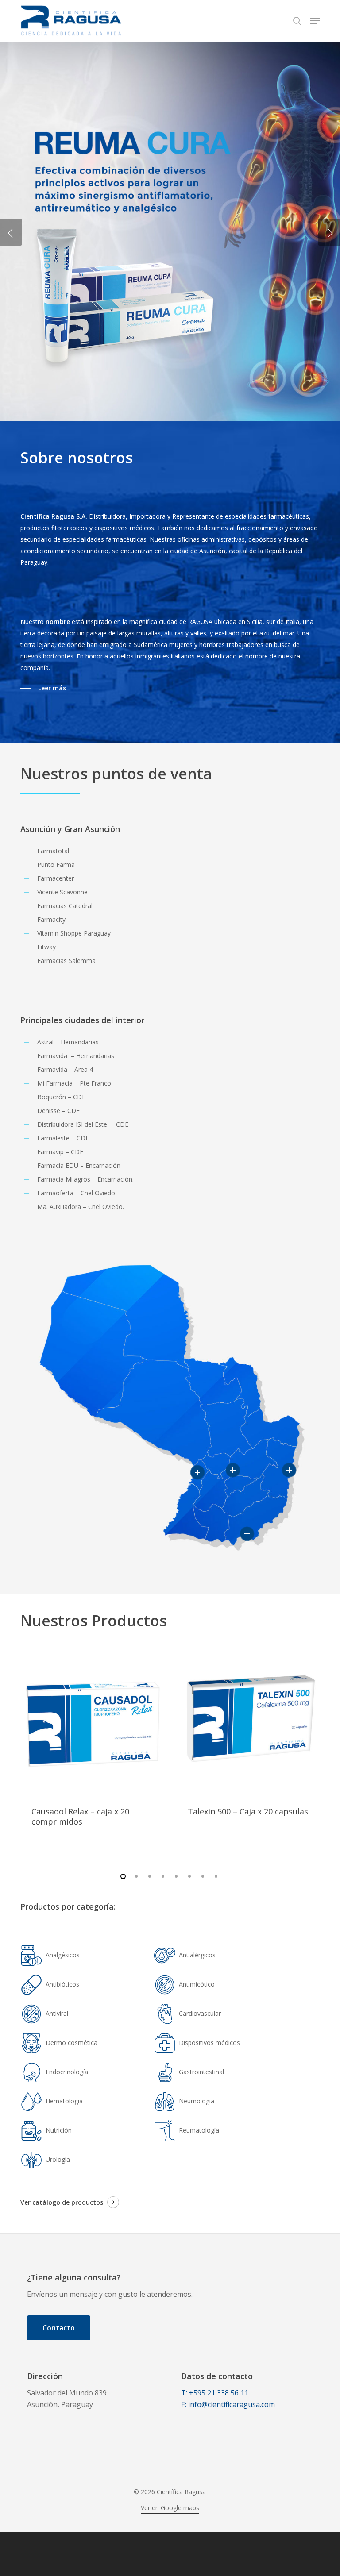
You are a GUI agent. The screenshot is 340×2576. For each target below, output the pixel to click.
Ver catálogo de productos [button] (62, 2202)
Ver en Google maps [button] (170, 2508)
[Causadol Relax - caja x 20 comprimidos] (92, 1724)
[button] (315, 21)
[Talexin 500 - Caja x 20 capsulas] (248, 1724)
